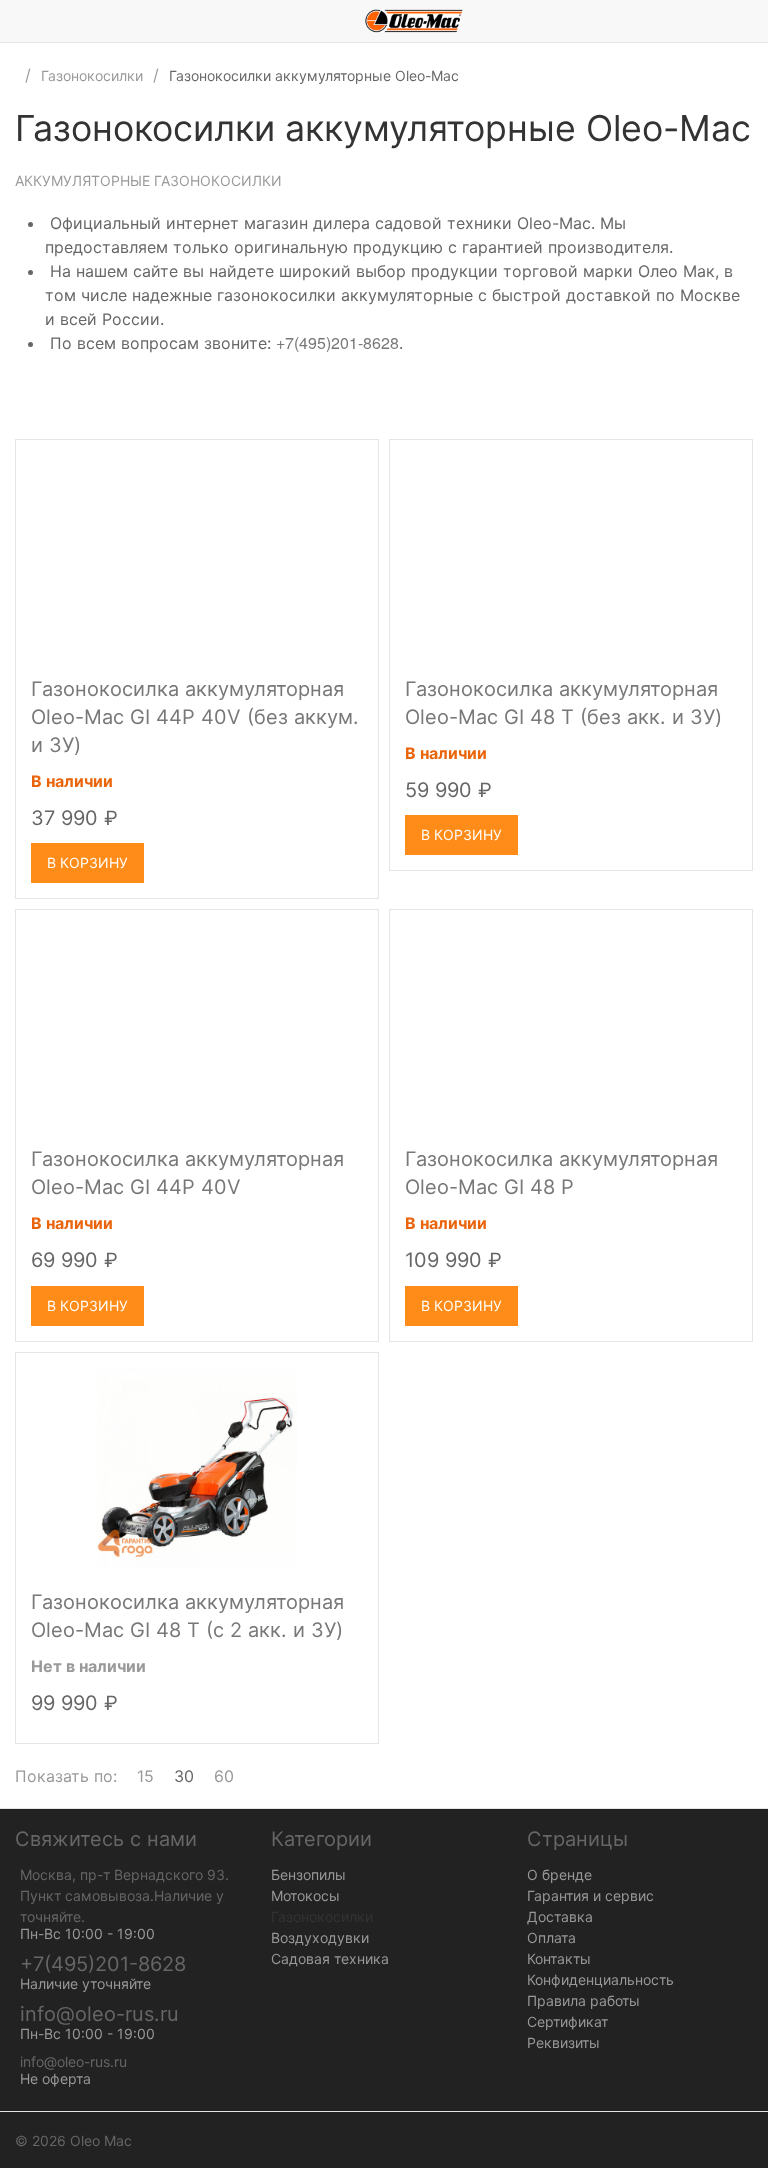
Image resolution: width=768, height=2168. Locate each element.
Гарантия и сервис (590, 1895)
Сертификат (567, 2021)
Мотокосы (305, 1895)
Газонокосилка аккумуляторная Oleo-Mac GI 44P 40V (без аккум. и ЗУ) (195, 717)
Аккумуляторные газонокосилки (148, 180)
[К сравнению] (309, 463)
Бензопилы (308, 1874)
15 (145, 1776)
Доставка (560, 1916)
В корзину (87, 862)
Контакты (559, 1958)
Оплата (551, 1937)
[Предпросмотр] (197, 555)
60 (224, 1776)
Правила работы (583, 2000)
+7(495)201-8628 (337, 342)
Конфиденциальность (600, 1979)
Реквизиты (563, 2042)
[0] (753, 21)
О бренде (559, 1874)
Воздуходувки (320, 1937)
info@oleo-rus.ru (99, 2014)
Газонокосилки (92, 75)
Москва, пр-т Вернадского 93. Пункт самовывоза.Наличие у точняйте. (124, 1895)
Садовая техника (330, 1958)
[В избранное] (345, 463)
